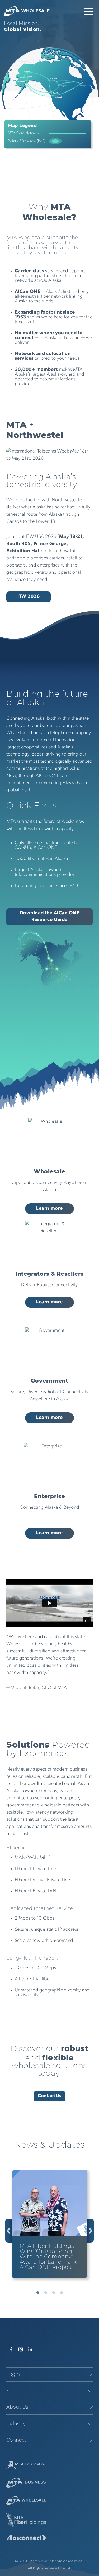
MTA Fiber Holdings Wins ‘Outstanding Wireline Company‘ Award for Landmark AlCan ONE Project (48, 2257)
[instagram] (21, 2349)
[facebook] (11, 2349)
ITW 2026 (29, 597)
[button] (89, 11)
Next (91, 2231)
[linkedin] (30, 2349)
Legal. (66, 2568)
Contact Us (49, 2096)
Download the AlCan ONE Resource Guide (50, 917)
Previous (8, 2231)
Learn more (49, 1209)
